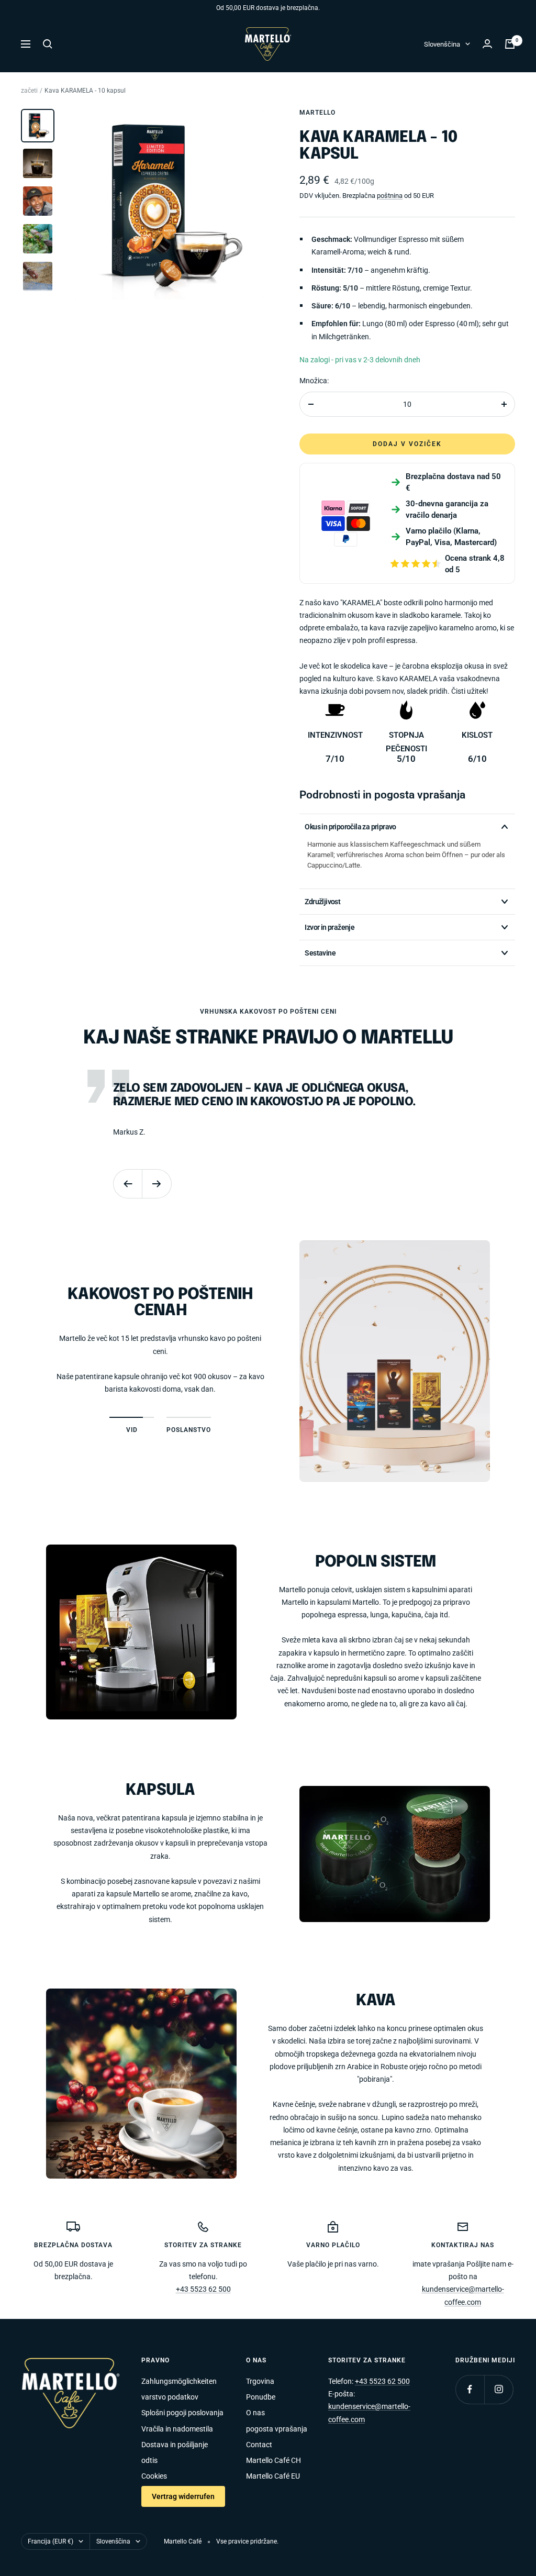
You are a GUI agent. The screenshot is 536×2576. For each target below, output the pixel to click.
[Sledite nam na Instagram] (499, 2389)
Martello (317, 113)
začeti (29, 91)
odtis (149, 2460)
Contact (259, 2445)
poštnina (390, 196)
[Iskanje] (48, 44)
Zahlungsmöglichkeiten (179, 2381)
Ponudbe (261, 2397)
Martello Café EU (273, 2476)
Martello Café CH (273, 2460)
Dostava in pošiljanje (175, 2445)
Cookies (154, 2476)
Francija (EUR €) (51, 2541)
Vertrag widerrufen (183, 2496)
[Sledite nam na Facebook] (470, 2389)
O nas (255, 2413)
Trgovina (260, 2381)
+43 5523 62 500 (203, 2289)
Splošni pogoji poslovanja (182, 2413)
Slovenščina (442, 44)
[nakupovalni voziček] (510, 44)
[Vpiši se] (487, 44)
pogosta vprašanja (277, 2429)
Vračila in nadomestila (177, 2429)
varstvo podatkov (170, 2397)
